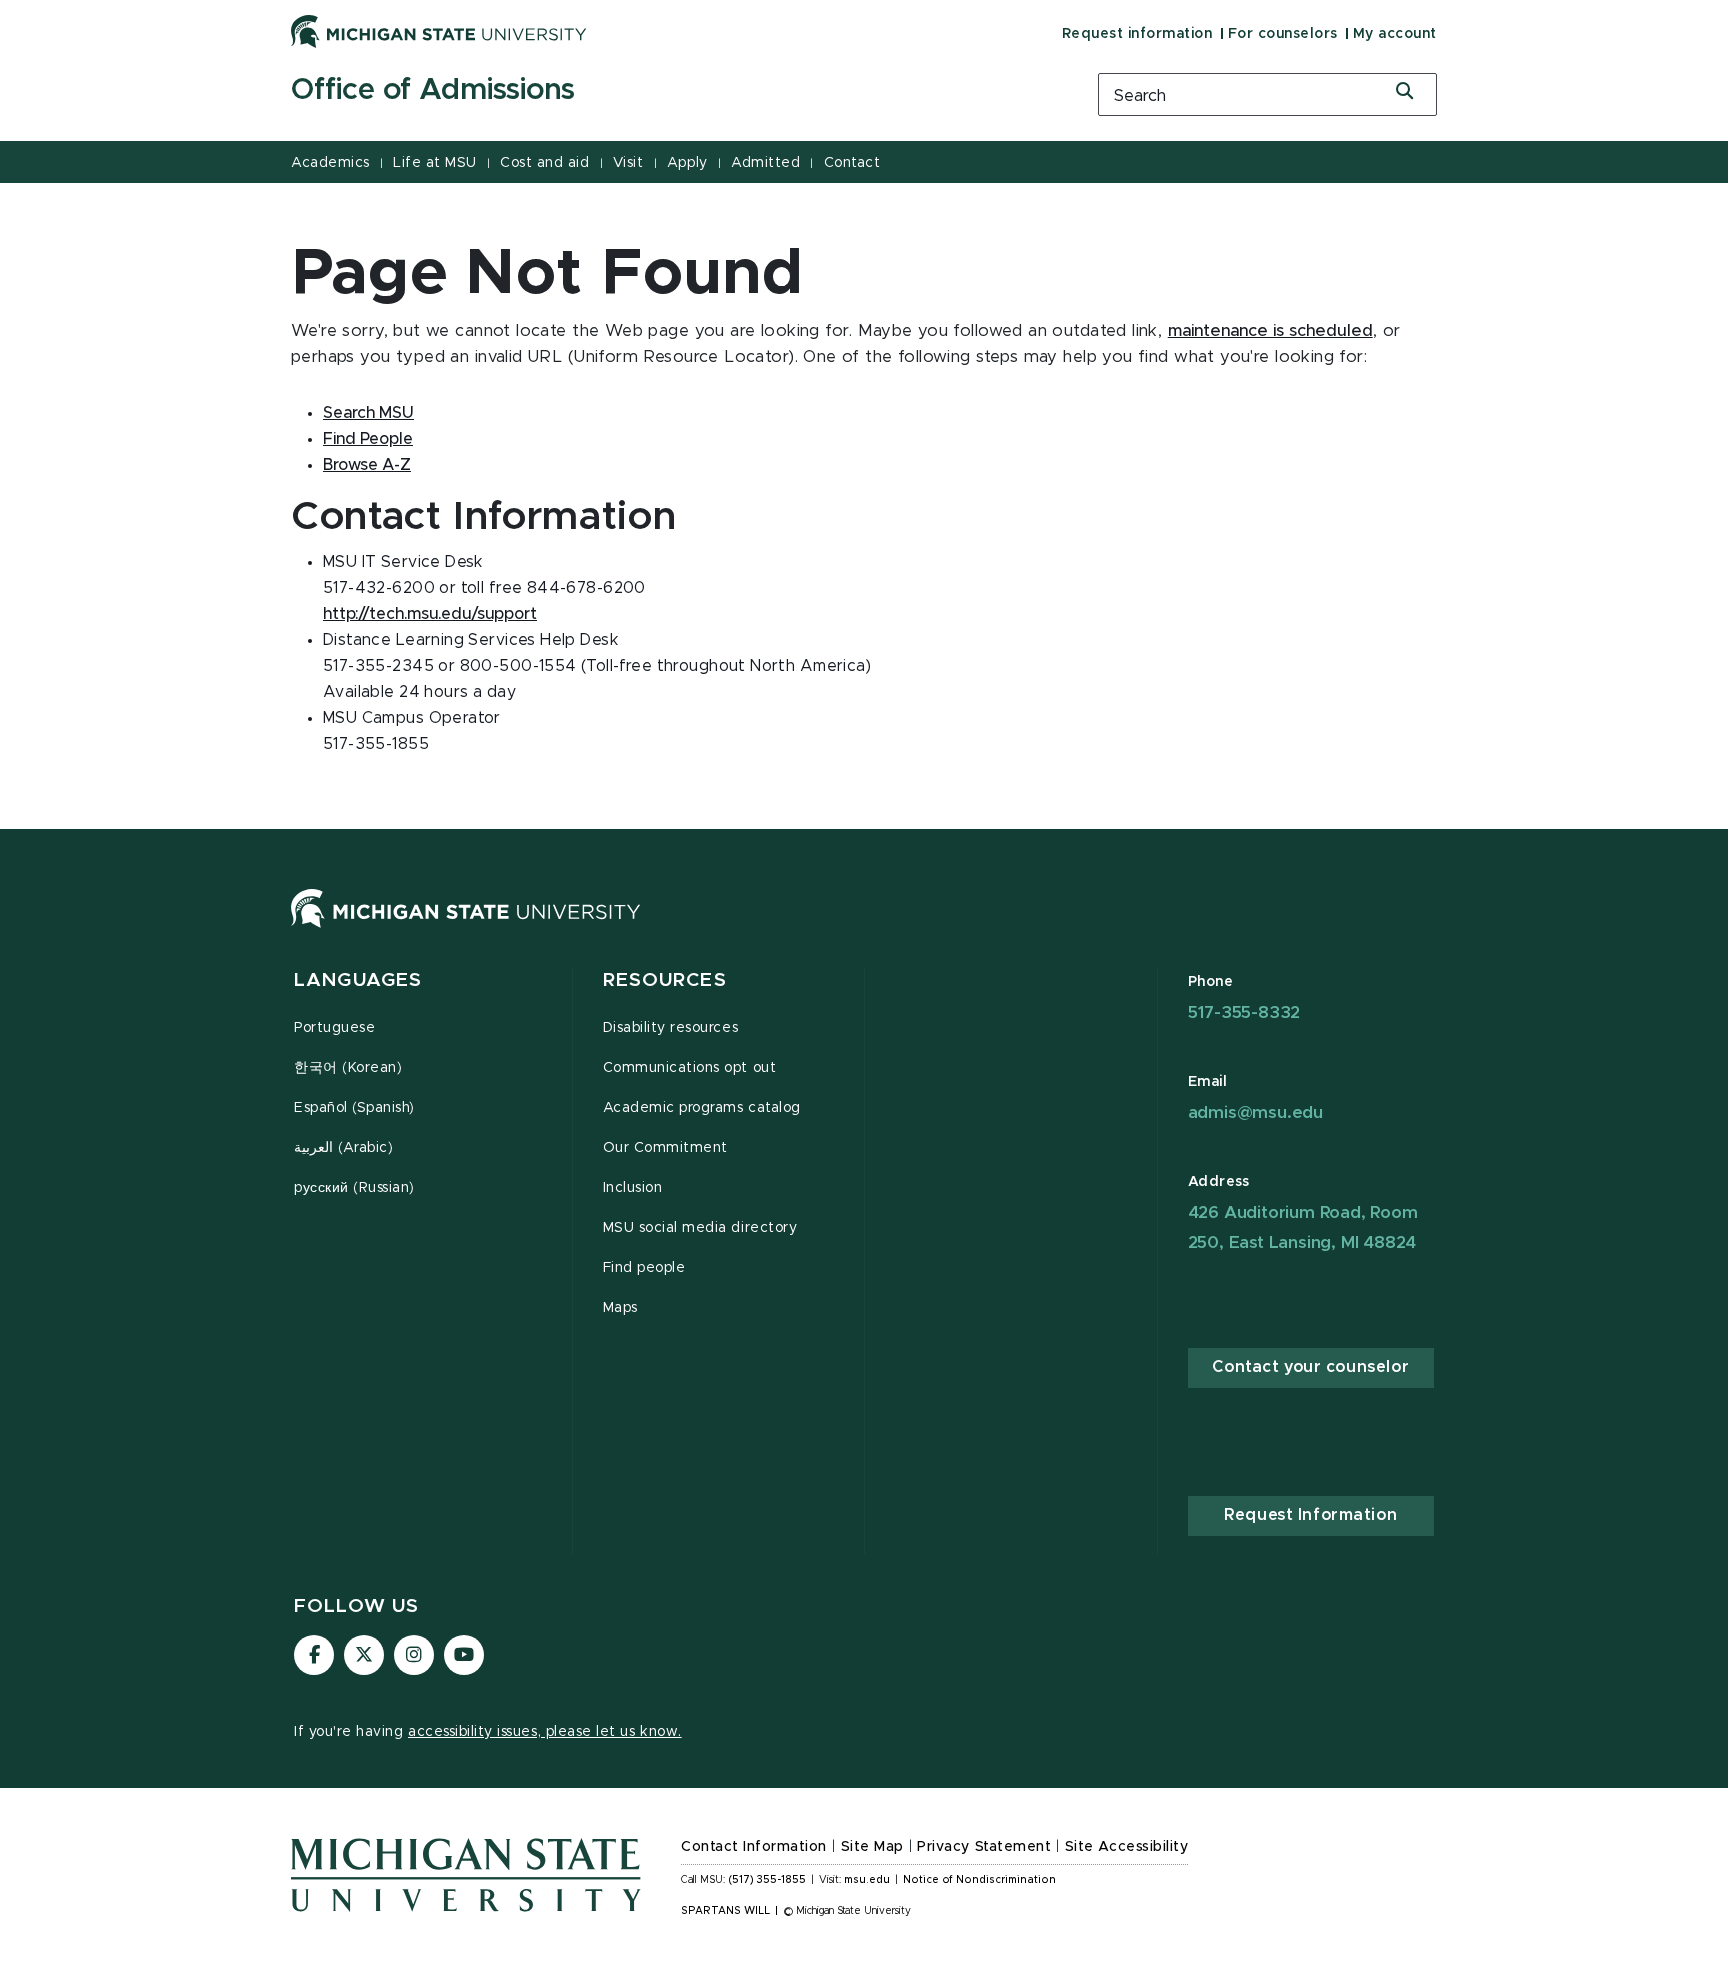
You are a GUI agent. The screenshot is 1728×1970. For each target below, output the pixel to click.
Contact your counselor (1310, 1367)
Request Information (1310, 1515)
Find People (368, 439)
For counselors (1283, 34)
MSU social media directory (700, 1228)
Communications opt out (690, 1068)
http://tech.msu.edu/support (430, 614)
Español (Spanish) (354, 1108)
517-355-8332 (1244, 1012)
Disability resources (671, 1028)
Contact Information (754, 1847)
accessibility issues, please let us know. (545, 1732)
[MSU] (466, 928)
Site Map (872, 1847)
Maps (620, 1308)
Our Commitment (665, 1148)
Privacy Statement (984, 1847)
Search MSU (368, 413)
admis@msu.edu (1255, 1112)
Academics (330, 163)
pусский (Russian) (354, 1188)
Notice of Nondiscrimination (979, 1880)
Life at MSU (435, 163)
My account (1395, 34)
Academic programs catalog (702, 1108)
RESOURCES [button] (665, 980)
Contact (852, 163)
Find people (644, 1268)
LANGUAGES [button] (358, 980)
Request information (1137, 34)
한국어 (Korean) (348, 1068)
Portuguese (334, 1028)
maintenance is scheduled (1270, 331)
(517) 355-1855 (767, 1880)
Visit (628, 163)
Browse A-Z (367, 465)
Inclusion (633, 1188)
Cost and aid (544, 163)
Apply (687, 163)
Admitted (765, 163)
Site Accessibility (1127, 1847)
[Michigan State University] (439, 31)
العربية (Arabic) (343, 1148)
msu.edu (867, 1880)
